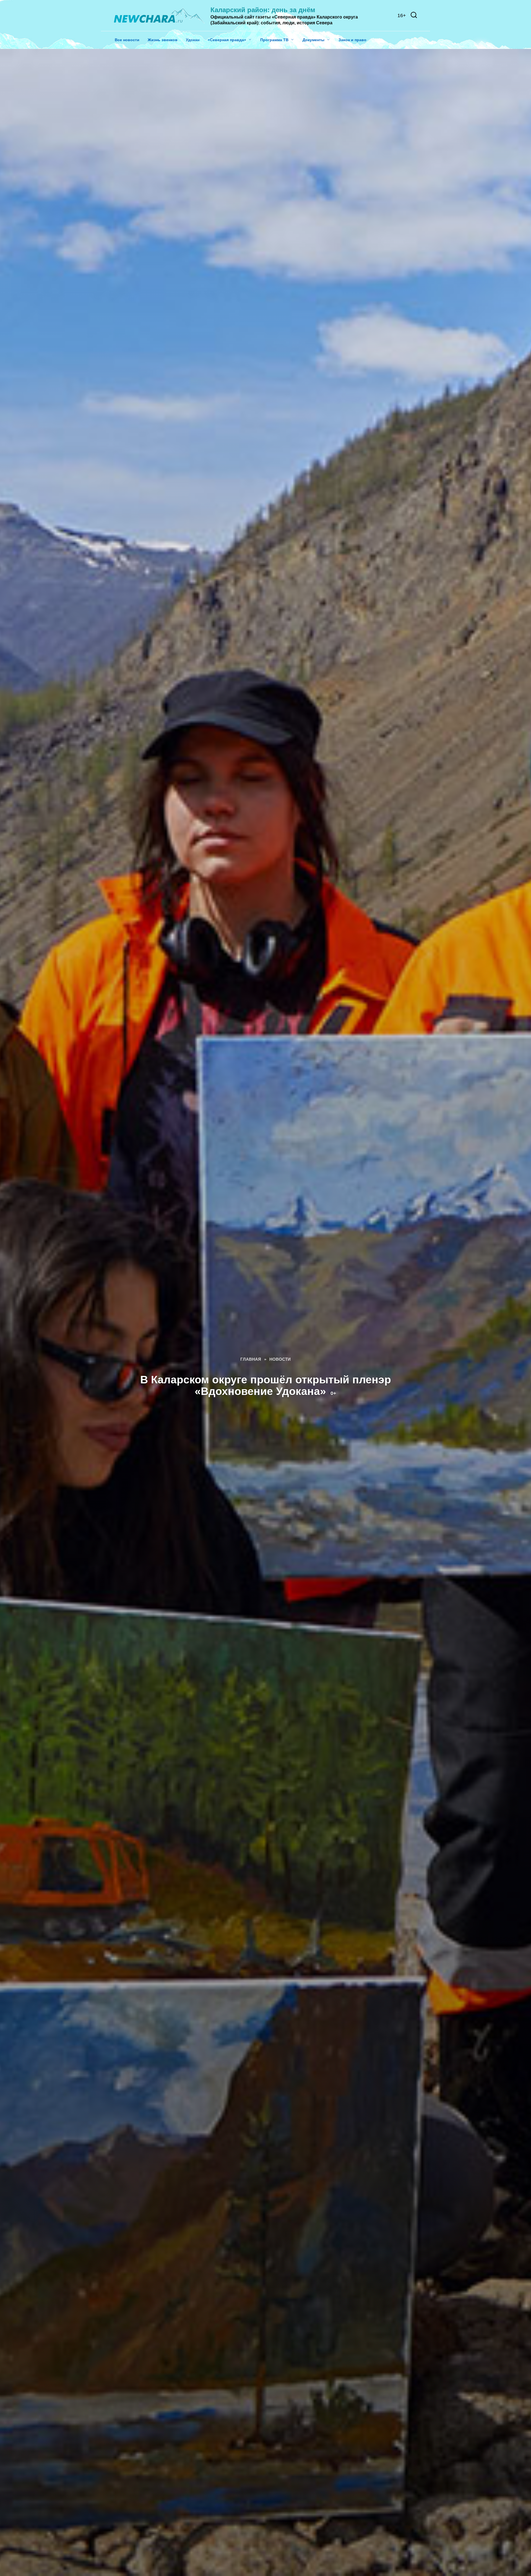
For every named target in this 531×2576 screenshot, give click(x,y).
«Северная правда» (227, 40)
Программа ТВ (274, 40)
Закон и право (352, 40)
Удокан (193, 40)
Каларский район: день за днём (263, 10)
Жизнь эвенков (163, 40)
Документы (313, 40)
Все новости (127, 40)
